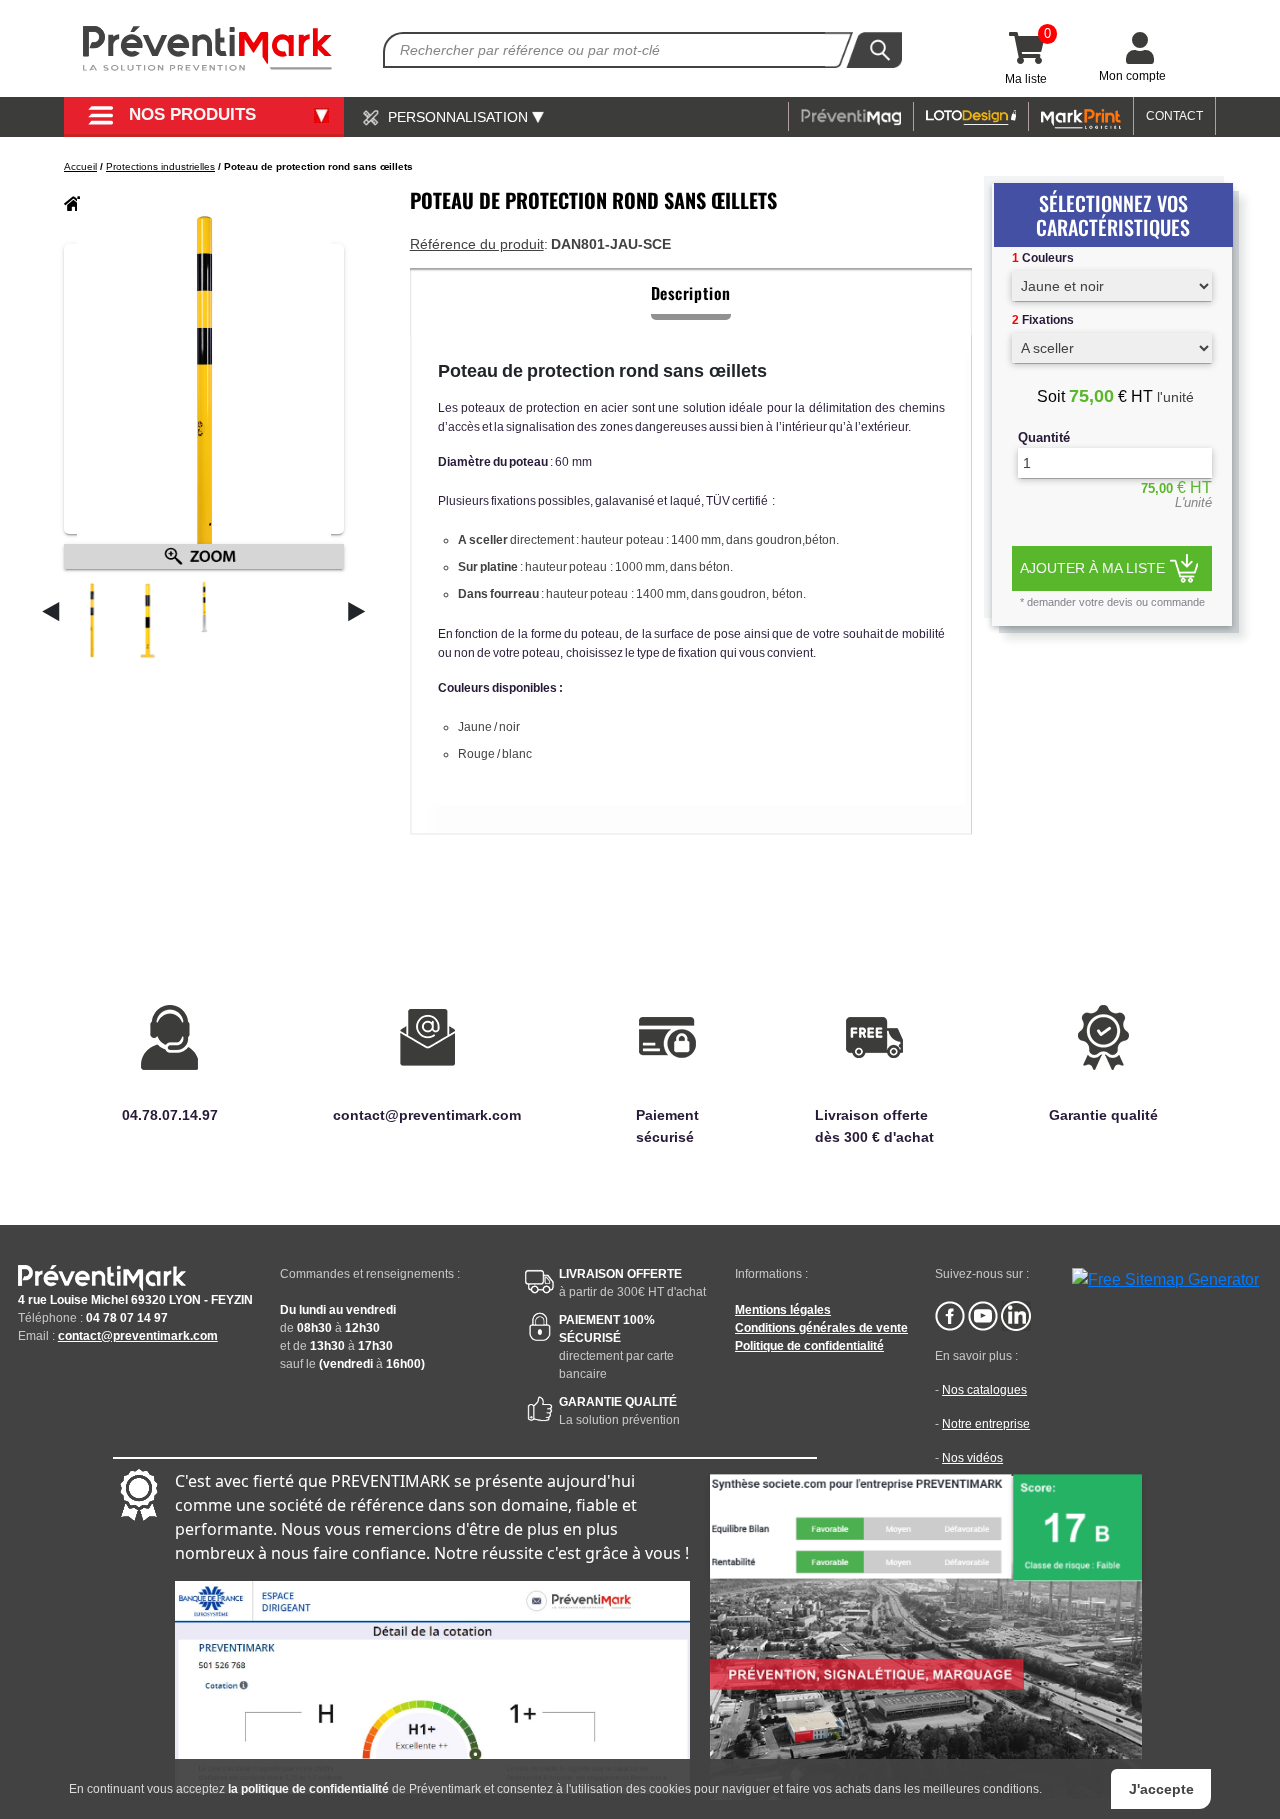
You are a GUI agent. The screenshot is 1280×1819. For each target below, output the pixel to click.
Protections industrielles (160, 166)
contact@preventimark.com (138, 1336)
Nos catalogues (984, 1390)
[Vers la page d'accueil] (208, 48)
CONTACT (1174, 116)
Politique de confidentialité (809, 1346)
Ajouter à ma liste (1092, 567)
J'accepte (1161, 1789)
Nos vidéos (972, 1458)
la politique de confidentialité (308, 1789)
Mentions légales (783, 1310)
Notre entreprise (986, 1424)
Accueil (80, 166)
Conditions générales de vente (821, 1328)
